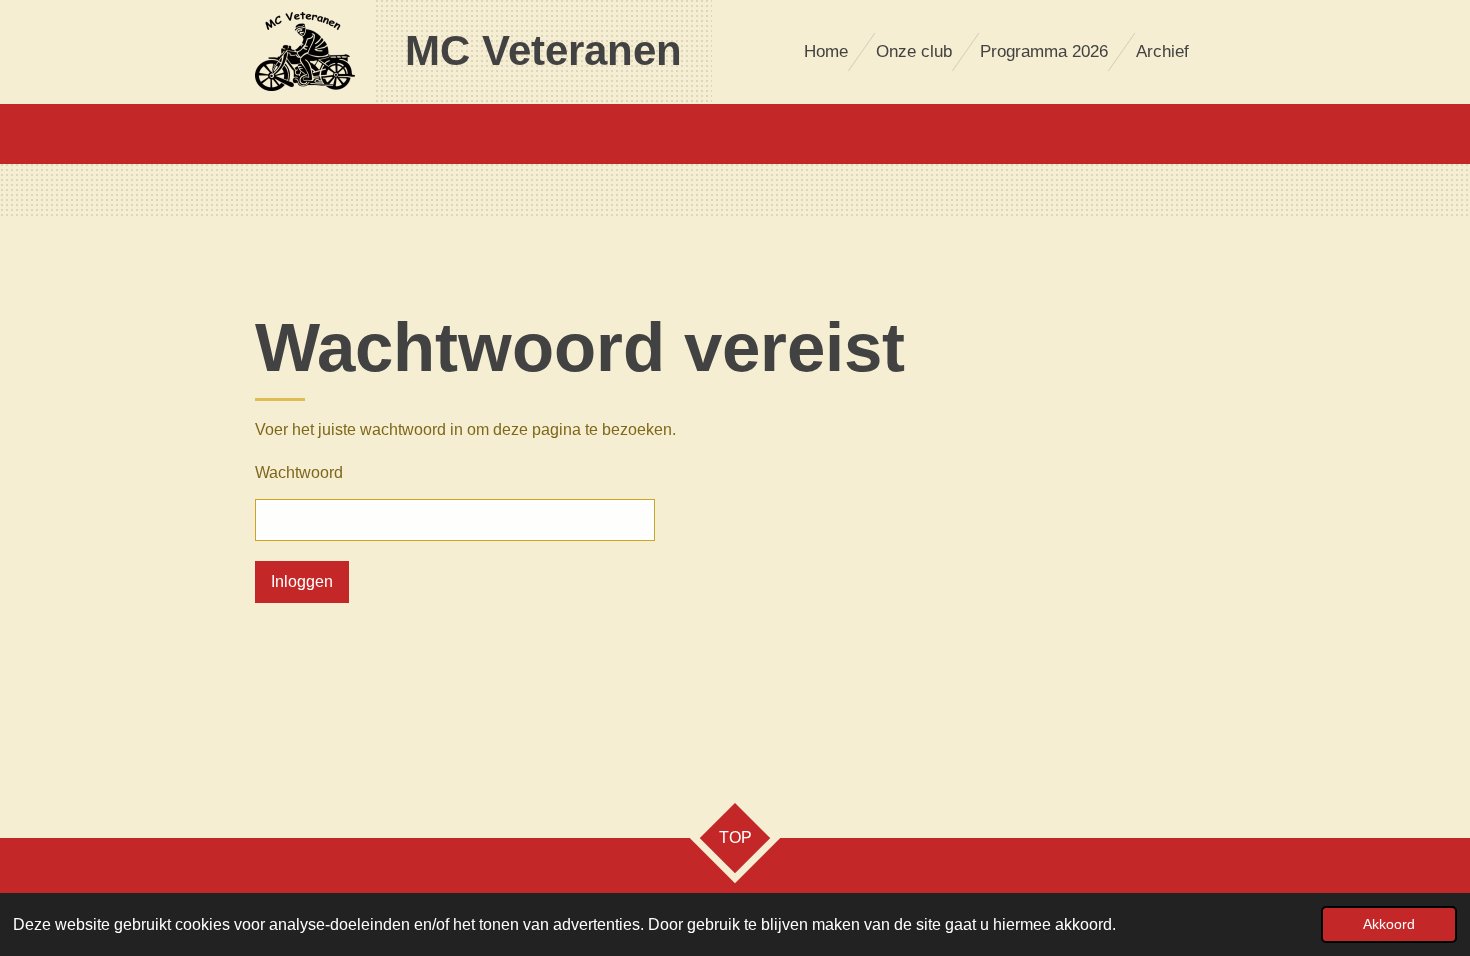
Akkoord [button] (1389, 924)
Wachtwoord (299, 472)
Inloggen (302, 581)
